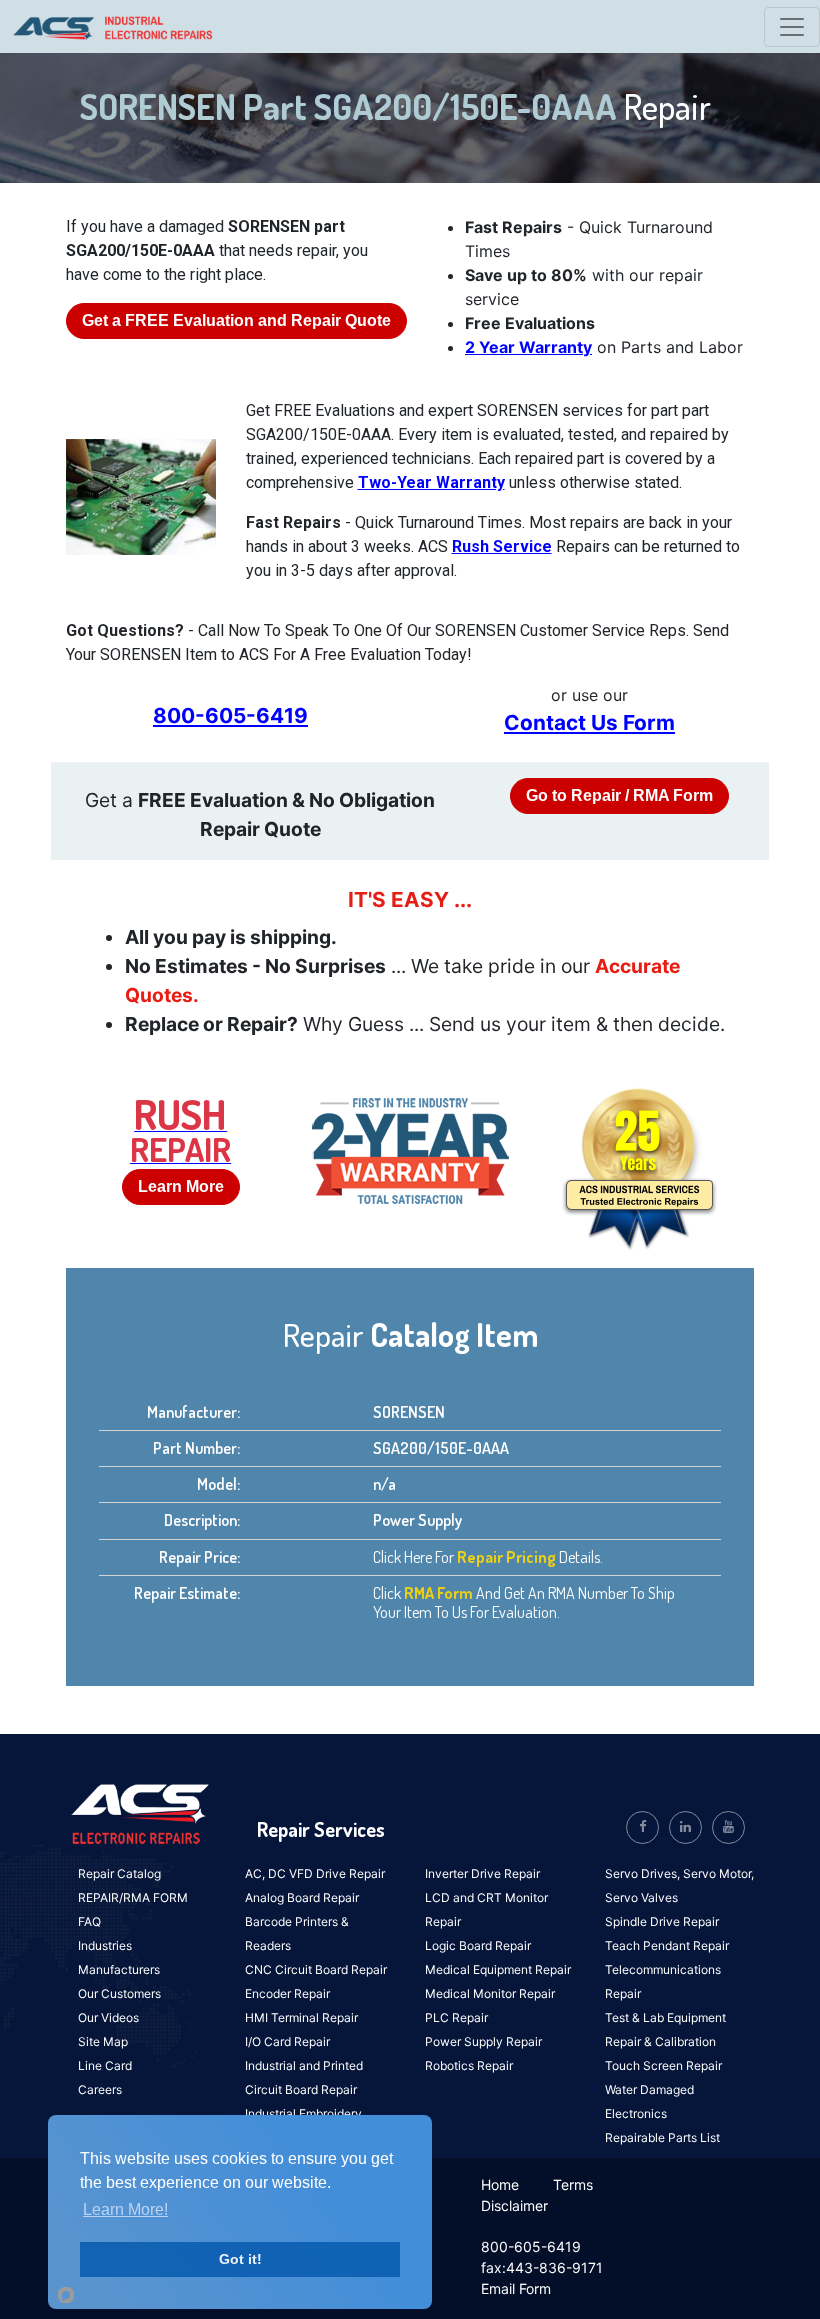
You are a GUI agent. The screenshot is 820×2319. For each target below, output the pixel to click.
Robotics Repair (469, 2065)
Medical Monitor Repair (490, 1993)
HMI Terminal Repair (301, 2017)
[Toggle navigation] (792, 27)
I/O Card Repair (287, 2041)
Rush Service (502, 546)
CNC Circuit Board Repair (316, 1969)
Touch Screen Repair (663, 2065)
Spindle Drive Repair (662, 1921)
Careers (100, 2089)
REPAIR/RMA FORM (133, 1897)
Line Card (105, 2065)
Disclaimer (514, 2205)
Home (500, 2184)
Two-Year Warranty (431, 482)
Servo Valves (641, 1897)
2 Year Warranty (528, 347)
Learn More (181, 1186)
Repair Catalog (119, 1873)
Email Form (516, 2288)
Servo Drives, (644, 1873)
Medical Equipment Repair (498, 1969)
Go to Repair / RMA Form (619, 795)
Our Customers (119, 1993)
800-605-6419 (230, 715)
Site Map (103, 2041)
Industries (105, 1945)
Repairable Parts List (662, 2137)
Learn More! (125, 2209)
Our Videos (108, 2017)
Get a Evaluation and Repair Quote (236, 320)
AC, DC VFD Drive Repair (315, 1873)
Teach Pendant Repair (667, 1945)
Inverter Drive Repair (482, 1873)
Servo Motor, (718, 1873)
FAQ (89, 1921)
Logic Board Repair (478, 1945)
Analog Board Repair (302, 1897)
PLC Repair (456, 2017)
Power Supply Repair (483, 2041)
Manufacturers (119, 1969)
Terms (573, 2184)
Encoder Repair (287, 1993)
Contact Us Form (589, 722)
